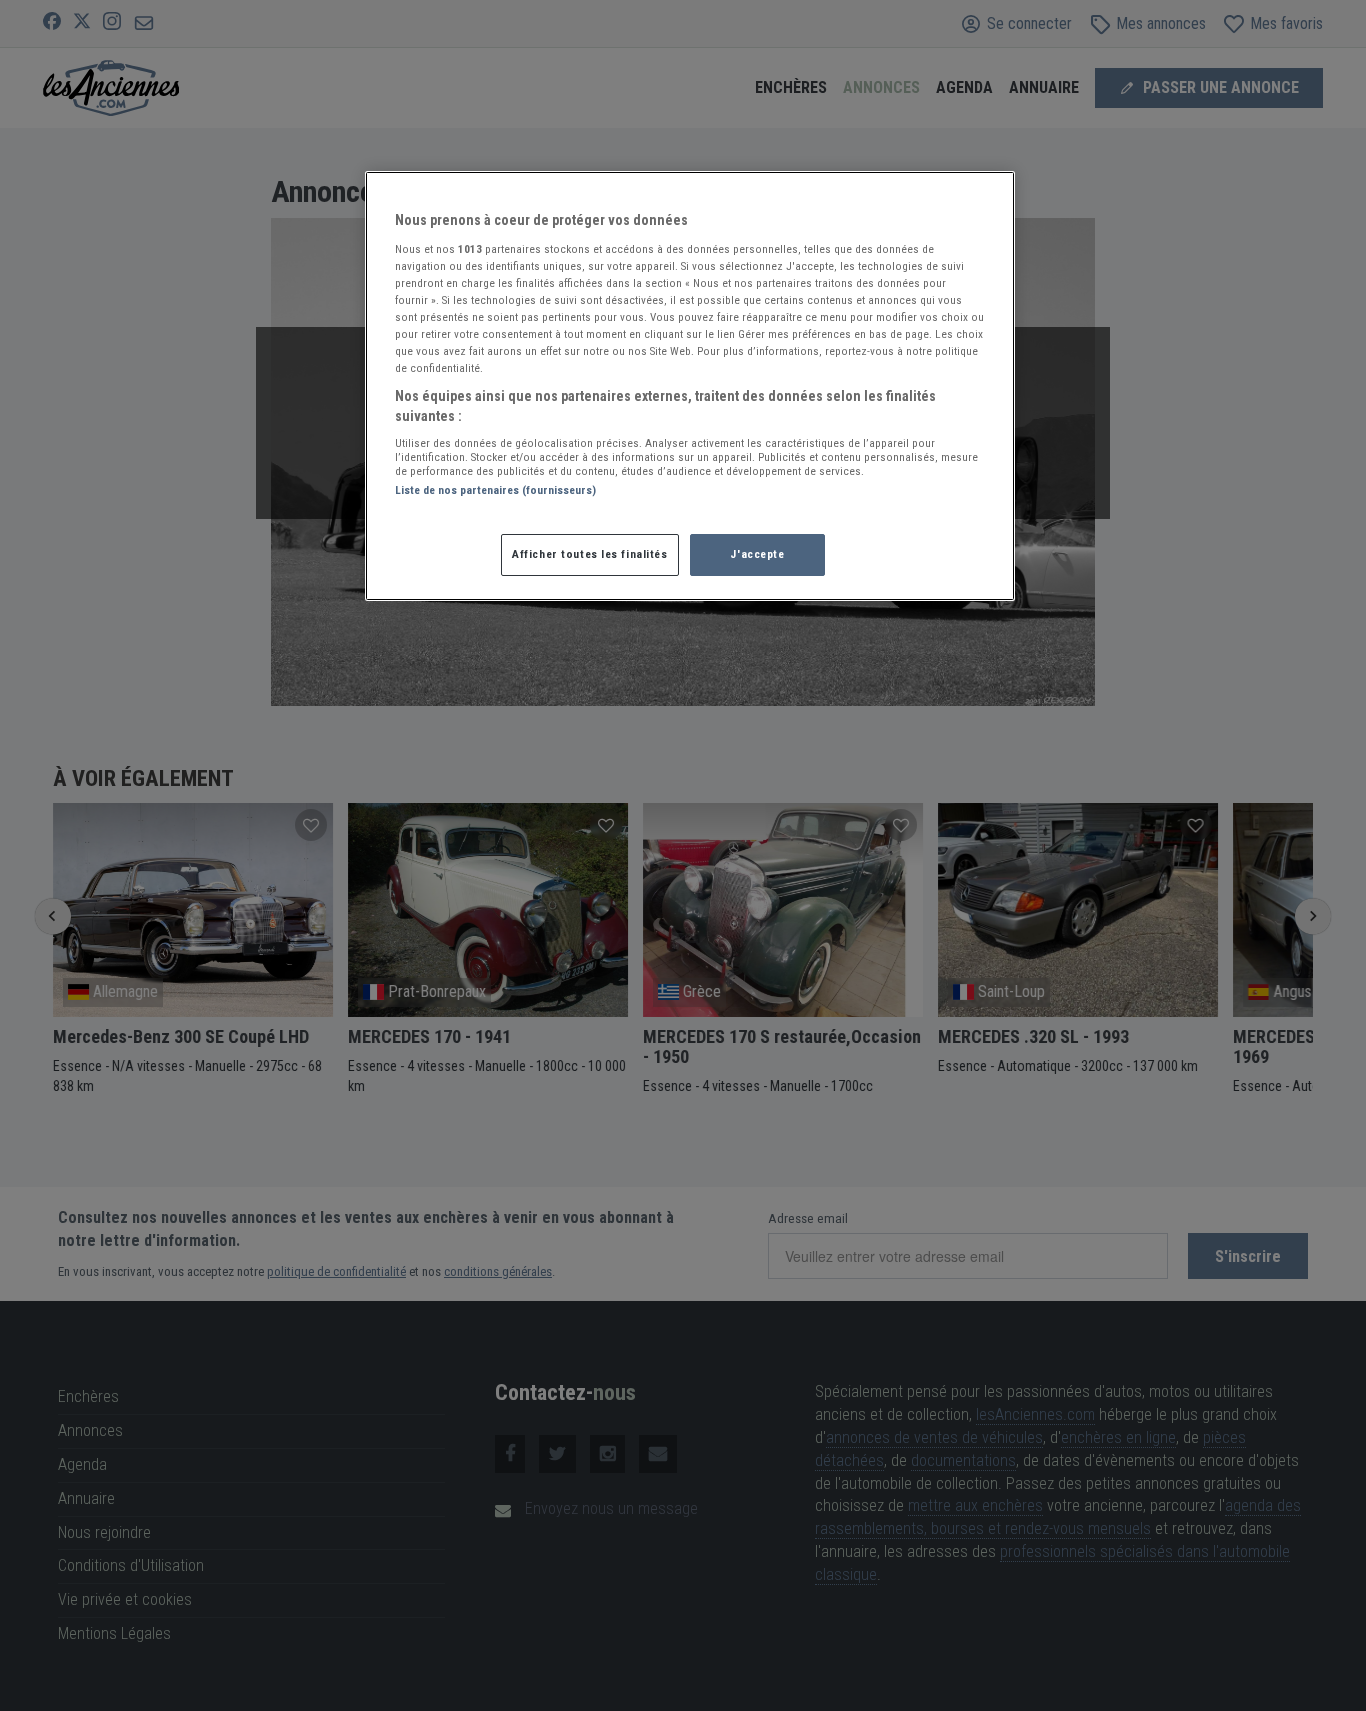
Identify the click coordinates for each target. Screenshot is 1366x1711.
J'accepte (757, 554)
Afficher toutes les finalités (590, 554)
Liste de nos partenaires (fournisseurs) (495, 490)
